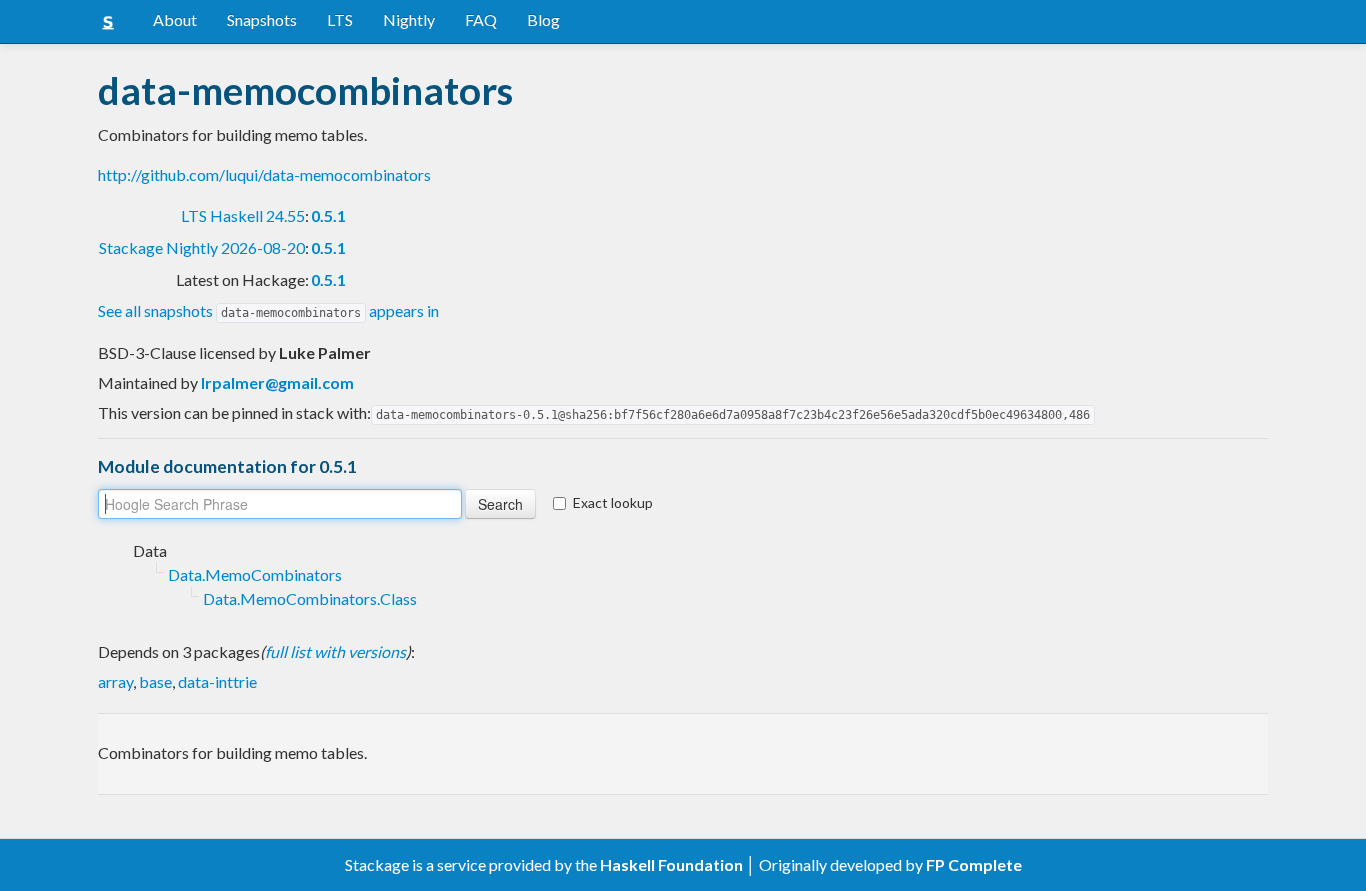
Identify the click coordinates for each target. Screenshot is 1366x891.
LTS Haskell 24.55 (243, 215)
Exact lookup (613, 502)
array (115, 681)
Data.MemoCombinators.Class (310, 598)
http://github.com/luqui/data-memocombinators (264, 174)
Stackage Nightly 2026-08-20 (202, 247)
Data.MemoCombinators (255, 574)
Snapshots (262, 19)
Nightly (409, 19)
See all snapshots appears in (268, 310)
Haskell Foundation (671, 864)
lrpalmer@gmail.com (277, 382)
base (155, 681)
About (175, 19)
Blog (543, 19)
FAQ (481, 19)
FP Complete (974, 864)
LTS (340, 19)
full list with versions (335, 651)
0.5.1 (328, 215)
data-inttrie (217, 681)
